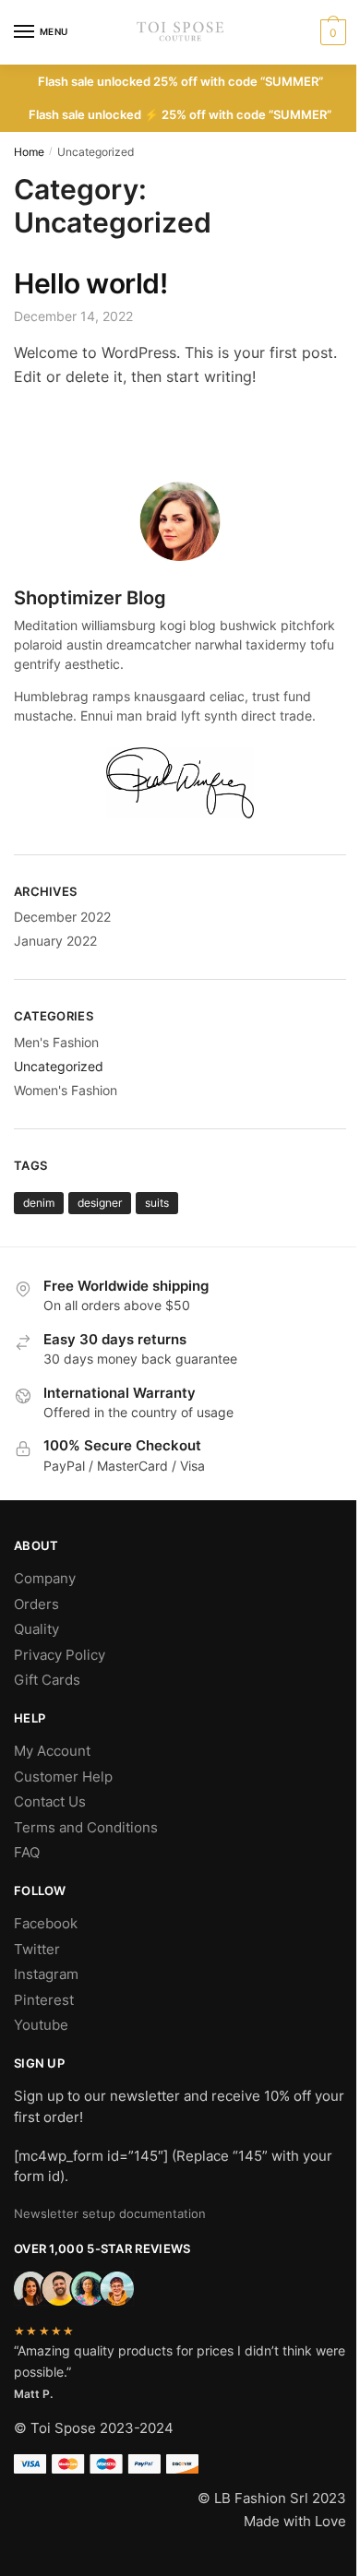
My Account (52, 1751)
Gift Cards (47, 1680)
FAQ (27, 1852)
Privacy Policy (60, 1655)
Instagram (46, 1974)
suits (157, 1203)
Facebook (46, 1923)
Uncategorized (59, 1066)
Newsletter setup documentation (110, 2213)
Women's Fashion (66, 1090)
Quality (36, 1629)
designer (100, 1203)
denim (39, 1203)
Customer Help (63, 1777)
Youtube (41, 2025)
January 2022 (55, 941)
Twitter (37, 1949)
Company (45, 1578)
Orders (36, 1604)
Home (29, 152)
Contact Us (50, 1801)
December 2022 (62, 917)
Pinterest (44, 2000)
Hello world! (90, 283)
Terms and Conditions (86, 1827)
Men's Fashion (56, 1042)
